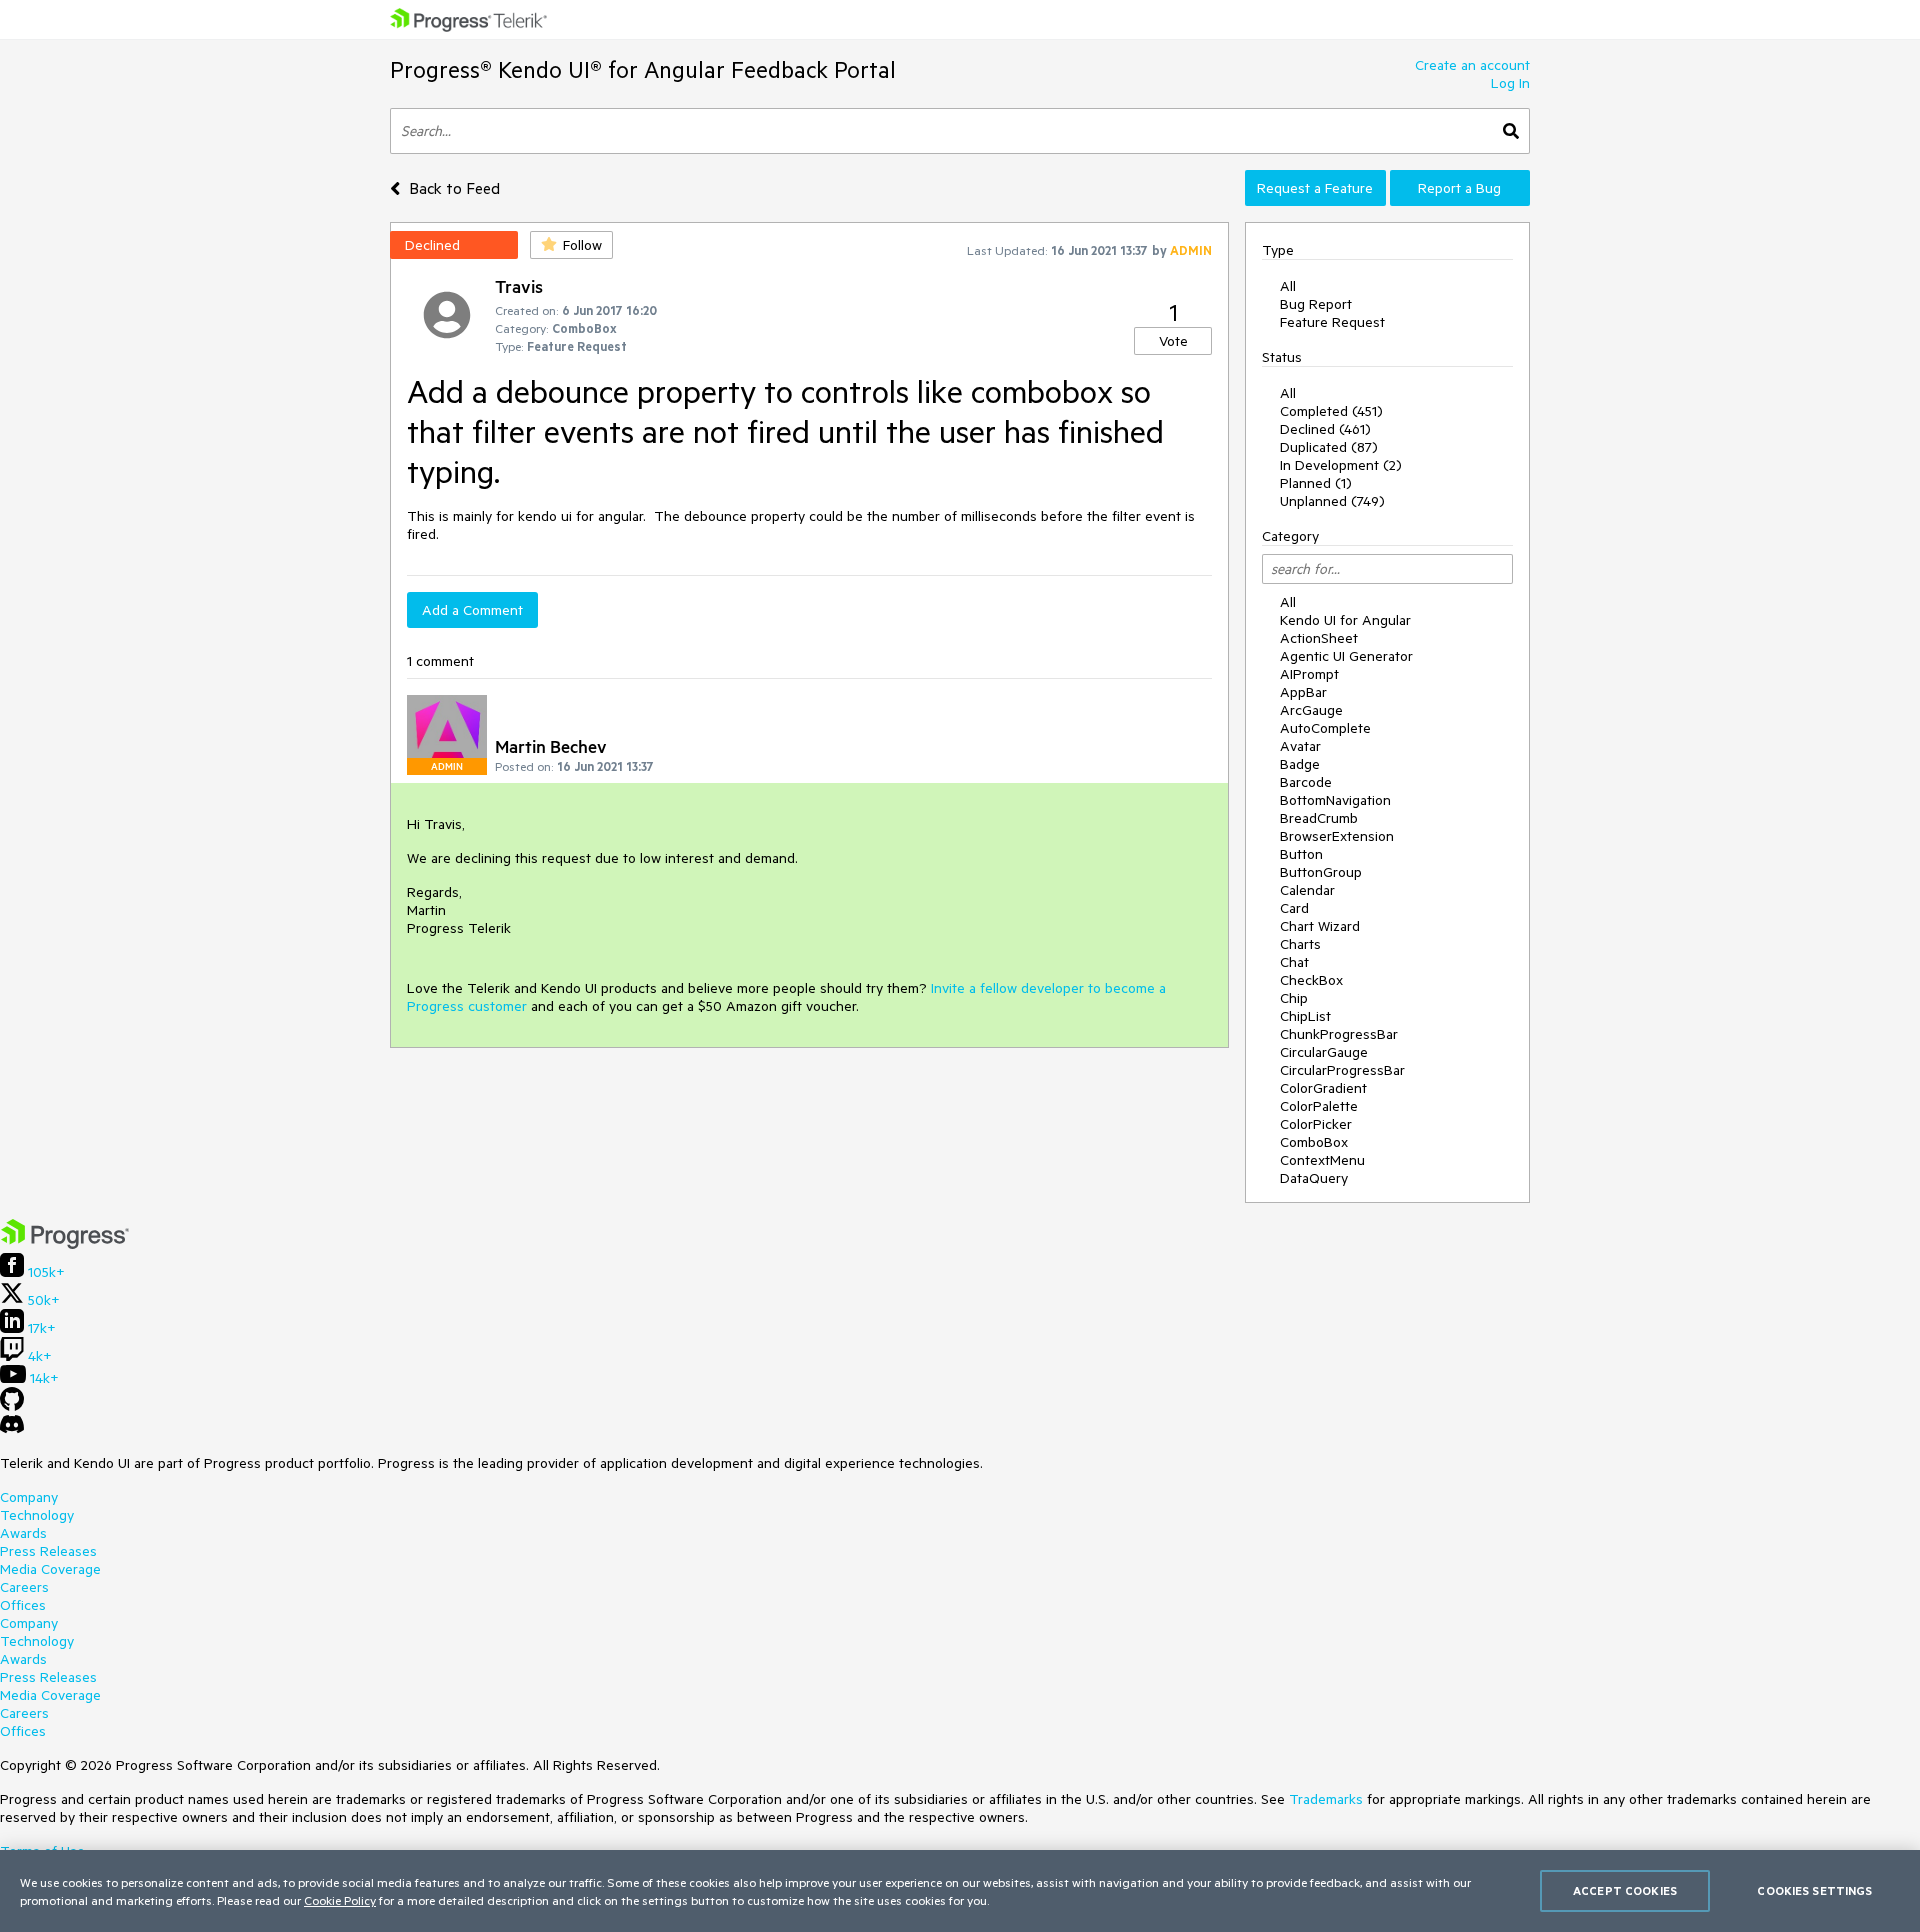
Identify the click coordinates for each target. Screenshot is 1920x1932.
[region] (960, 1891)
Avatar (1300, 746)
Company (29, 1497)
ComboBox (1314, 1142)
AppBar (1303, 692)
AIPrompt (1309, 674)
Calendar (1307, 890)
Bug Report (1316, 304)
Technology (37, 1515)
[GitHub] (12, 1406)
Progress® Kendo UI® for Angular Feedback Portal (643, 69)
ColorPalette (1319, 1106)
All (1288, 286)
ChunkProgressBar (1339, 1034)
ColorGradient (1323, 1088)
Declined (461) (1325, 429)
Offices (23, 1605)
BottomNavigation (1335, 800)
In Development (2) (1341, 465)
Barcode (1306, 782)
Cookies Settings (1814, 1890)
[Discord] (12, 1429)
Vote (1173, 341)
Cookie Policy (340, 1900)
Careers (24, 1587)
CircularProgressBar (1342, 1070)
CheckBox (1311, 980)
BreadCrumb (1319, 818)
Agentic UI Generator (1346, 656)
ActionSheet (1319, 638)
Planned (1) (1316, 483)
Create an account (1472, 65)
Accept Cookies (1625, 1890)
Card (1294, 908)
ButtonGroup (1321, 872)
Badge (1300, 764)
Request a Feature (1315, 188)
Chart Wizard (1320, 926)
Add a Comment (472, 610)
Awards (23, 1533)
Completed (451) (1331, 411)
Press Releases (48, 1551)
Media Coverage (50, 1569)
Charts (1300, 944)
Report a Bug (1459, 188)
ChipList (1305, 1016)
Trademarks (1326, 1799)
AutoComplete (1325, 728)
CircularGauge (1324, 1052)
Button (1301, 854)
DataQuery (1314, 1178)
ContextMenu (1322, 1160)
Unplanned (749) (1332, 501)
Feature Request (1332, 322)
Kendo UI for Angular (1345, 620)
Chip (1294, 998)
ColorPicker (1316, 1124)
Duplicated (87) (1329, 447)
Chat (1294, 962)
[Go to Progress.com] (65, 1244)
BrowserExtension (1337, 836)
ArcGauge (1311, 710)
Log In (1510, 83)
